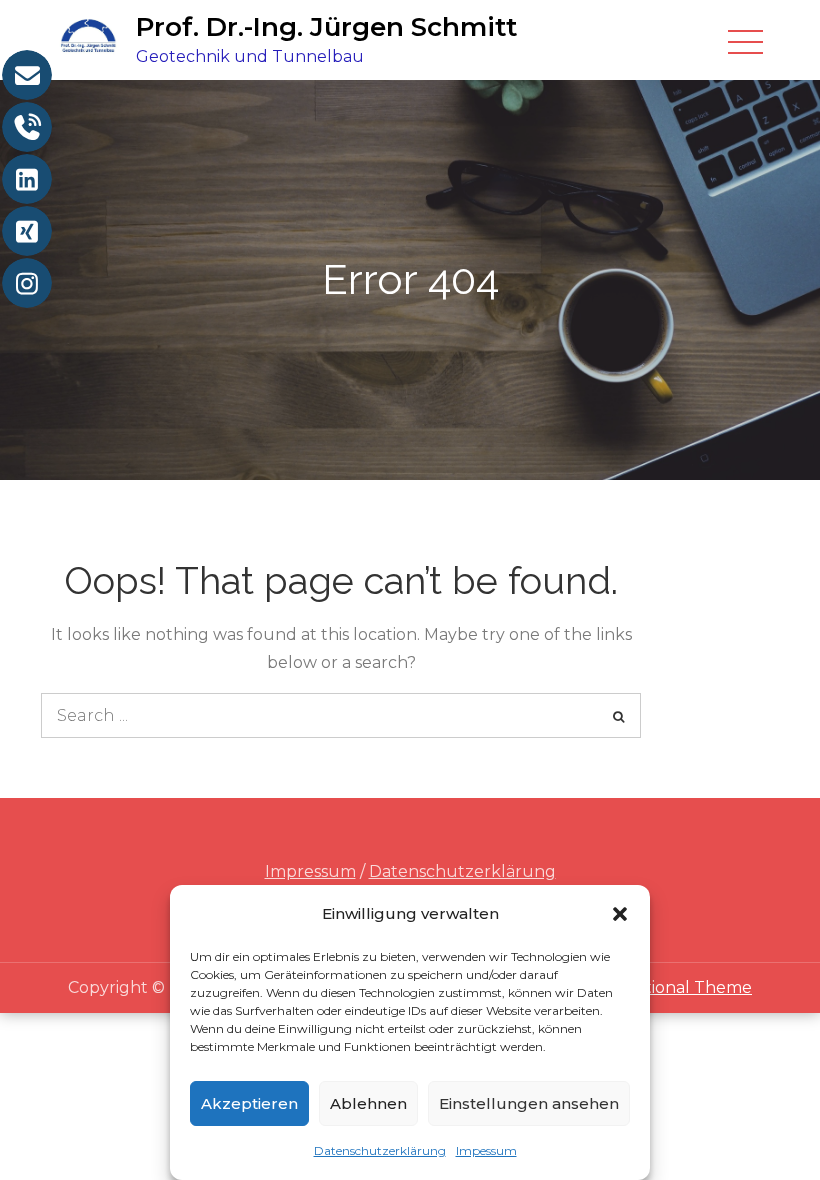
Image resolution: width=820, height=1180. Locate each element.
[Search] (618, 715)
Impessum (486, 1150)
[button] (620, 914)
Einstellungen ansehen (529, 1103)
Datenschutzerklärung (380, 1150)
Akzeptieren (249, 1103)
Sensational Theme (675, 987)
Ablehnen (368, 1103)
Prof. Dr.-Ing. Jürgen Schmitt (326, 27)
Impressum (310, 871)
